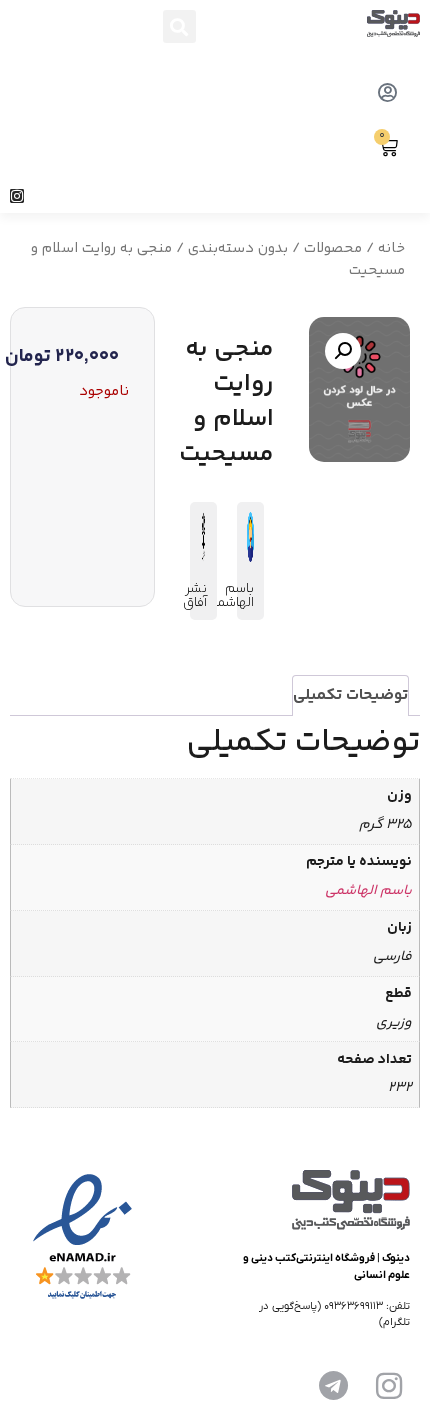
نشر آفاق (195, 596)
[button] (179, 26)
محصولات (333, 248)
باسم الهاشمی (230, 596)
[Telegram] (333, 1386)
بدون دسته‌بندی (238, 248)
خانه (391, 248)
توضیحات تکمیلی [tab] (350, 695)
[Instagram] (17, 196)
